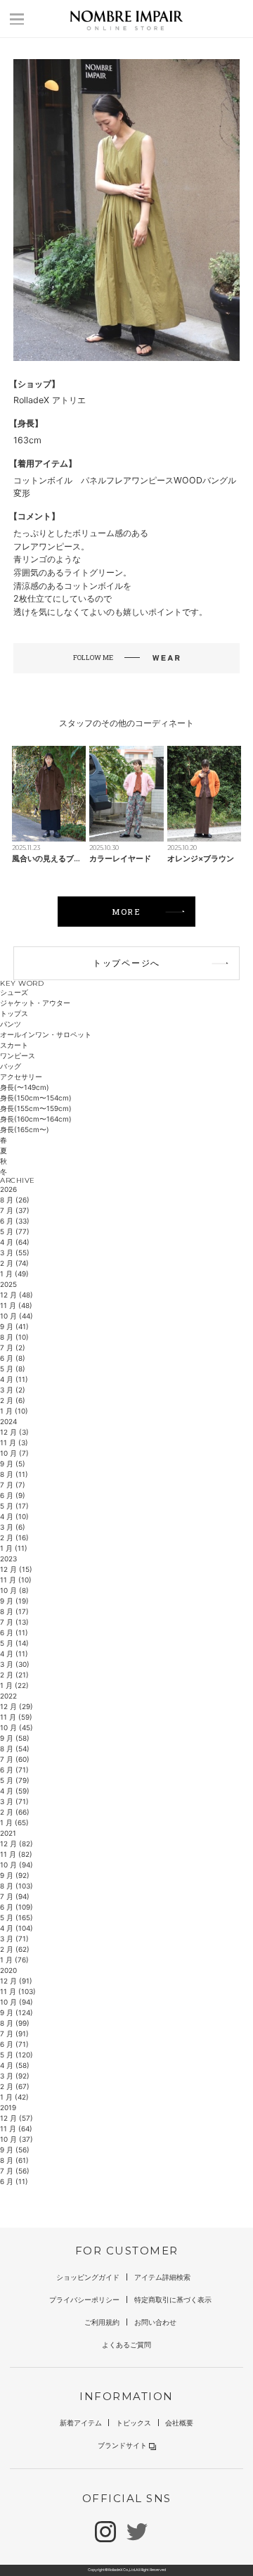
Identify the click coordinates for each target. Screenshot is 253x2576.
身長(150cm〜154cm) (36, 1098)
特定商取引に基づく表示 (173, 2299)
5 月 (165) (17, 1917)
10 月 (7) (14, 1453)
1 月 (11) (14, 1548)
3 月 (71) (14, 1801)
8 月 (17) (14, 1611)
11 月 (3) (14, 1442)
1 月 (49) (14, 1274)
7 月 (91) (14, 2033)
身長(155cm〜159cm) (36, 1108)
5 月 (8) (13, 1369)
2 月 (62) (15, 1949)
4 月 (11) (14, 1379)
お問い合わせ (155, 2322)
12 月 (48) (17, 1295)
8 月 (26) (15, 1200)
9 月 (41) (14, 1326)
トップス (14, 1013)
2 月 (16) (14, 1537)
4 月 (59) (15, 1791)
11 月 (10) (16, 1580)
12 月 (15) (16, 1569)
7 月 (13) (14, 1622)
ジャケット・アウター (35, 1003)
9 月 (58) (15, 1738)
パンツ (11, 1024)
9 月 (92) (15, 1875)
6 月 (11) (14, 1632)
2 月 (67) (15, 2086)
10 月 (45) (17, 1727)
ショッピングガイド (88, 2277)
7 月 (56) (15, 2171)
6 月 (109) (17, 1907)
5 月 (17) (14, 1506)
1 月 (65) (14, 1822)
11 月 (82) (16, 1854)
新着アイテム (81, 2423)
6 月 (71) (14, 1770)
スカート (14, 1045)
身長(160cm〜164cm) (36, 1119)
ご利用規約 (102, 2322)
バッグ (11, 1066)
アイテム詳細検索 (162, 2277)
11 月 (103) (18, 1991)
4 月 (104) (17, 1928)
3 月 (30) (15, 1664)
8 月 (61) (14, 2160)
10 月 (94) (17, 1865)
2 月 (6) (13, 1400)
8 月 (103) (17, 1886)
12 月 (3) (14, 1432)
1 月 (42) (14, 2097)
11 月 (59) (16, 1717)
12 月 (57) (17, 2118)
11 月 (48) (16, 1305)
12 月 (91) (16, 1981)
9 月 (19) (14, 1601)
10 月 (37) (17, 2139)
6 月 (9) (13, 1495)
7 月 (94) (15, 1896)
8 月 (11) (14, 1474)
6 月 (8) (13, 1358)
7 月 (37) (15, 1210)
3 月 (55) (15, 1252)
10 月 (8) (14, 1590)
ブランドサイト (122, 2445)
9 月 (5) (13, 1464)
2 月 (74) (14, 1263)
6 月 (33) (15, 1221)
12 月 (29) (17, 1706)
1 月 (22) (14, 1685)
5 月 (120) (17, 2055)
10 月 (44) (17, 1316)
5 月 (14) (14, 1643)
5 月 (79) (15, 1780)
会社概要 (179, 2423)
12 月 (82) (17, 1844)
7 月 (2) (13, 1347)
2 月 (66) (15, 1812)
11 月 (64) (16, 2128)
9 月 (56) (15, 2150)
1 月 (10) (14, 1411)
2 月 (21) (14, 1675)
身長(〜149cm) (25, 1087)
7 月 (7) (13, 1485)
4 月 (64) (15, 1242)
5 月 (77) (15, 1231)
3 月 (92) (15, 2076)
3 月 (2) (13, 1390)
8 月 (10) (14, 1337)
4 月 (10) (14, 1516)
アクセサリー (21, 1077)
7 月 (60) (15, 1759)
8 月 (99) (15, 2023)
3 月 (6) (13, 1527)
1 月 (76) (14, 1960)
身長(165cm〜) (25, 1129)
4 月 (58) (15, 2065)
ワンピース (18, 1055)
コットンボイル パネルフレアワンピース (93, 480)
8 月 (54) (15, 1749)
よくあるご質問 (126, 2345)
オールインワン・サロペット (46, 1034)
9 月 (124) (17, 2012)
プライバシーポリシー (84, 2299)
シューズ (14, 992)
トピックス (134, 2423)
